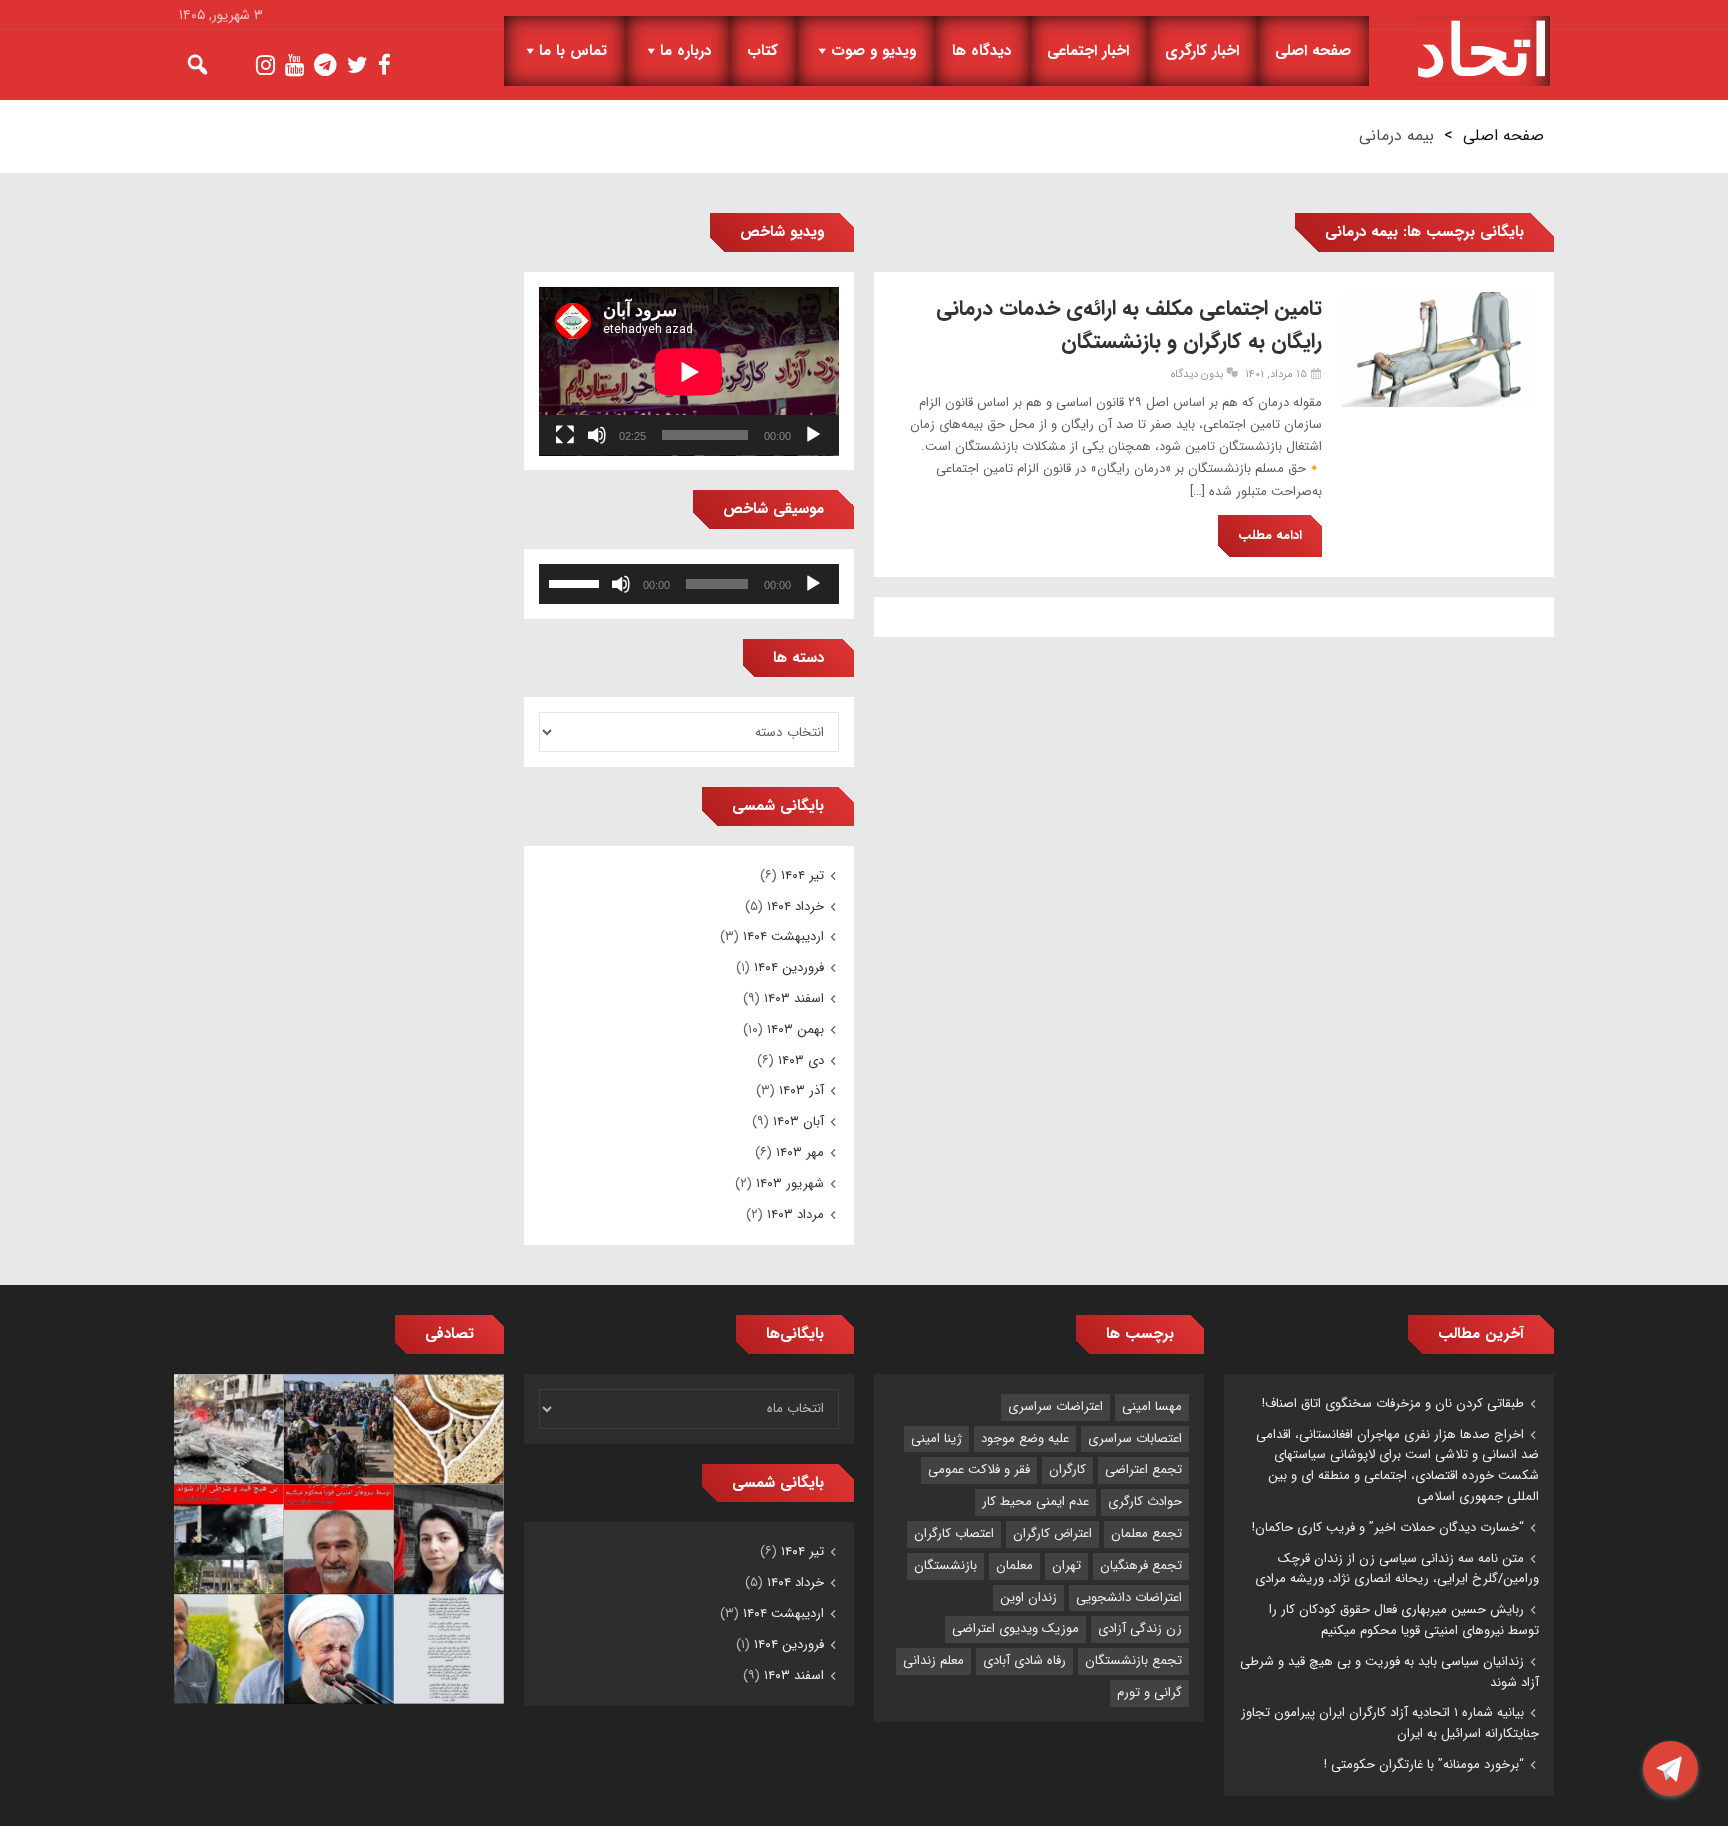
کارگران (1067, 1469)
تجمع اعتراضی (1143, 1469)
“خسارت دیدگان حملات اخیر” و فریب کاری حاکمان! (1388, 1527)
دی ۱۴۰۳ (801, 1060)
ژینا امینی (936, 1438)
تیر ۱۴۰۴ (802, 875)
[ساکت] (597, 435)
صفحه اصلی (1313, 51)
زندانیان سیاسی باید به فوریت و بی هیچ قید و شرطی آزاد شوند (1389, 1672)
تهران (1066, 1565)
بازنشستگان (945, 1565)
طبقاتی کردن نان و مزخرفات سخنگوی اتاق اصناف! (1393, 1403)
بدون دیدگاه (1197, 374)
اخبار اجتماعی (1088, 51)
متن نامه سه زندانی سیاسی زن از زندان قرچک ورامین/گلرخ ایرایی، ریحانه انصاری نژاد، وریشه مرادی (1397, 1569)
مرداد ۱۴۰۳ (795, 1214)
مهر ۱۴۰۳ (800, 1152)
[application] (689, 371)
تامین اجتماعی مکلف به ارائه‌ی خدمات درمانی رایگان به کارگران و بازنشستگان (1129, 325)
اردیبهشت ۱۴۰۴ (783, 936)
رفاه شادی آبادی (1024, 1660)
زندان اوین (1028, 1597)
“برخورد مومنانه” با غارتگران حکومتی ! (1424, 1764)
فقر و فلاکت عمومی (979, 1469)
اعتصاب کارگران (954, 1533)
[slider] (577, 582)
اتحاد (1482, 51)
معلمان (1014, 1565)
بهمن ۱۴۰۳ (795, 1029)
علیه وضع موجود (1025, 1438)
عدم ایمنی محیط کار (1035, 1501)
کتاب (762, 51)
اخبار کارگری (1202, 51)
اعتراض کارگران (1052, 1533)
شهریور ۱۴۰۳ (790, 1183)
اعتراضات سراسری (1055, 1406)
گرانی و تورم (1149, 1692)
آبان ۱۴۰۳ (798, 1121)
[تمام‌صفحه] (565, 435)
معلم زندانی (933, 1660)
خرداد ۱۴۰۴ (795, 906)
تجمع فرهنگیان (1141, 1565)
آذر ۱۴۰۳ (801, 1090)
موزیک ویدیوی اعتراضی (1015, 1628)
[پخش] (813, 435)
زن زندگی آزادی (1140, 1628)
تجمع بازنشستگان (1133, 1660)
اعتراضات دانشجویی (1129, 1597)
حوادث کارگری (1145, 1501)
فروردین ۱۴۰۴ (789, 967)
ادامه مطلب (1270, 535)
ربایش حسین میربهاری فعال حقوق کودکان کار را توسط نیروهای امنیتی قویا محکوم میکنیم (1404, 1620)
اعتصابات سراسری (1135, 1438)
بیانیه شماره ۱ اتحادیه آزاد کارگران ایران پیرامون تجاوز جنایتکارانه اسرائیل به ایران (1390, 1723)
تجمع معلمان (1146, 1533)
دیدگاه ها (981, 51)
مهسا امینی (1152, 1406)
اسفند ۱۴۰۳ (794, 998)
